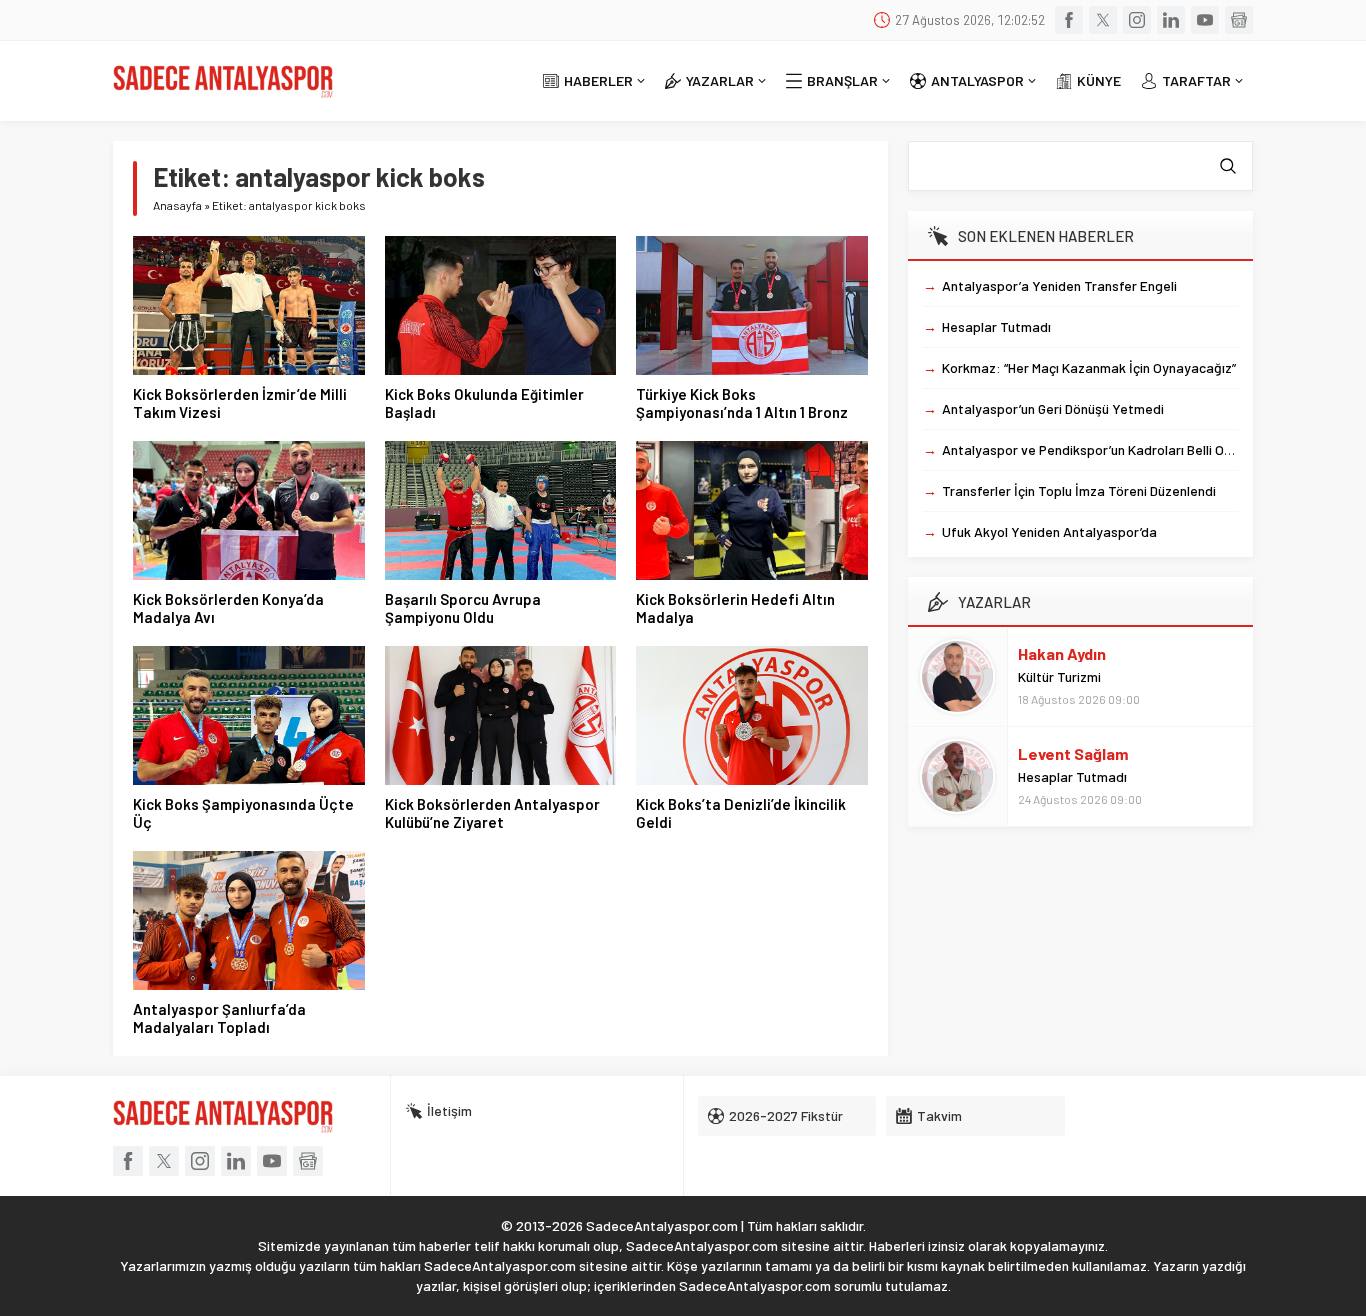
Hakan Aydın (1062, 653)
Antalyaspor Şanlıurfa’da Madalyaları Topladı (219, 1018)
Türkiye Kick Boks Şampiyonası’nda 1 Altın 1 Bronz (742, 403)
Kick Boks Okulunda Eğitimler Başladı (484, 403)
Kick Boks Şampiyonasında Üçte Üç (243, 813)
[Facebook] (1069, 20)
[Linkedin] (1171, 20)
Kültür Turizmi (1059, 676)
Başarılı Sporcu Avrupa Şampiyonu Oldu (463, 608)
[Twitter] (1103, 20)
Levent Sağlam (1073, 753)
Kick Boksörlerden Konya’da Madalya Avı (228, 608)
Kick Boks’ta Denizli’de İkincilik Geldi (741, 813)
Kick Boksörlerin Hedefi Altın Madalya (735, 608)
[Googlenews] (1239, 20)
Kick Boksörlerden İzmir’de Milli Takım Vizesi (240, 403)
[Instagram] (1137, 20)
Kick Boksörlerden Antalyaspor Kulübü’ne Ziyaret (492, 813)
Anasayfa (177, 205)
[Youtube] (1205, 20)
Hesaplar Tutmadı (1072, 776)
